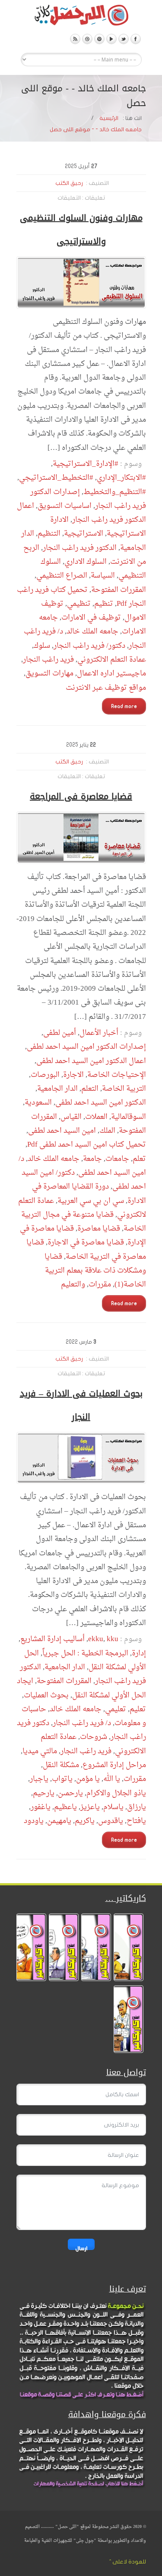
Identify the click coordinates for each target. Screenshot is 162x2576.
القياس (71, 1117)
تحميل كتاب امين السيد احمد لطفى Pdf (87, 1145)
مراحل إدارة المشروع (114, 1765)
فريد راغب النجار (48, 660)
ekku (96, 1639)
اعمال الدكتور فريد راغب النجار (81, 513)
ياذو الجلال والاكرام (116, 1793)
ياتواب (62, 1779)
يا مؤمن (88, 1779)
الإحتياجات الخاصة (117, 1075)
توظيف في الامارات (91, 618)
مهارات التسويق (49, 674)
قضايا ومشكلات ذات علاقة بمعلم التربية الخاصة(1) (95, 1271)
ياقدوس (111, 1821)
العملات (96, 1117)
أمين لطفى (60, 1033)
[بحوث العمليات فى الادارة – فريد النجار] (81, 1458)
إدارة (139, 1653)
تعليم (138, 1709)
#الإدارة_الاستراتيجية (86, 464)
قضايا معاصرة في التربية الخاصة (86, 1249)
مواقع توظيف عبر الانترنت (106, 688)
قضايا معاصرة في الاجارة (86, 1243)
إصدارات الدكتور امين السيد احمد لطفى (86, 1047)
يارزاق (137, 1807)
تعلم (139, 1159)
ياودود (34, 1821)
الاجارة (73, 1075)
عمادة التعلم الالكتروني (112, 660)
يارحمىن (70, 1793)
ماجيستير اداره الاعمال (111, 674)
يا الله (112, 1779)
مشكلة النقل (61, 1765)
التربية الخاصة (124, 1089)
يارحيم (44, 1793)
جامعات (117, 1159)
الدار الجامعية (57, 1089)
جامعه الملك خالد (92, 632)
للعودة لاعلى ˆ (128, 2562)
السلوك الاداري (86, 562)
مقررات (100, 1285)
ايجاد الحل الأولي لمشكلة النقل (81, 1688)
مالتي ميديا (40, 1751)
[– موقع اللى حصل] (81, 17)
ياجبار (39, 1779)
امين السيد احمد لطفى (62, 1131)
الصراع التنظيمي (62, 576)
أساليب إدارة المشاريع (52, 1639)
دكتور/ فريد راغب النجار (89, 646)
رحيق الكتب (69, 183)
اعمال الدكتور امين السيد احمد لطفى (91, 1061)
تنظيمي (79, 604)
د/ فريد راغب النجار (82, 1723)
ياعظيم (65, 1807)
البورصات (45, 1075)
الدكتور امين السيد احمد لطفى (101, 1103)
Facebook (136, 39)
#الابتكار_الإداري (121, 478)
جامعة (92, 1159)
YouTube (111, 39)
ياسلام (113, 1807)
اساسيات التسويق (65, 506)
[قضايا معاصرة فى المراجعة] (81, 838)
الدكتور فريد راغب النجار (80, 548)
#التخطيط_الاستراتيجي (56, 478)
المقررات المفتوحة (119, 590)
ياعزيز (90, 1807)
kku (113, 1639)
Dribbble (87, 39)
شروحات (94, 1737)
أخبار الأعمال (99, 1033)
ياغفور (41, 1807)
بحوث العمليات (46, 1695)
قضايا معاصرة (99, 1229)
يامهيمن (59, 1821)
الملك (107, 1131)
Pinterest (99, 39)
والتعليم (73, 1285)
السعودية (38, 1103)
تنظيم (104, 604)
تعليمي (116, 1709)
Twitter (124, 39)
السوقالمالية (129, 1117)
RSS (75, 39)
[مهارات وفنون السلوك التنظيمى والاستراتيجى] (81, 283)
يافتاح (136, 1821)
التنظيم (49, 534)
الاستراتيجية (84, 534)
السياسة (103, 576)
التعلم (90, 1089)
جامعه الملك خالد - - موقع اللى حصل (96, 129)
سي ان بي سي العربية (91, 1201)
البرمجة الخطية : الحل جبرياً (85, 1653)
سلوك (42, 646)
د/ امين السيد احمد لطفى (82, 1166)
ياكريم (85, 1821)
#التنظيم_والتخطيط (115, 492)
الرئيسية (109, 118)
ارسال (81, 2248)
